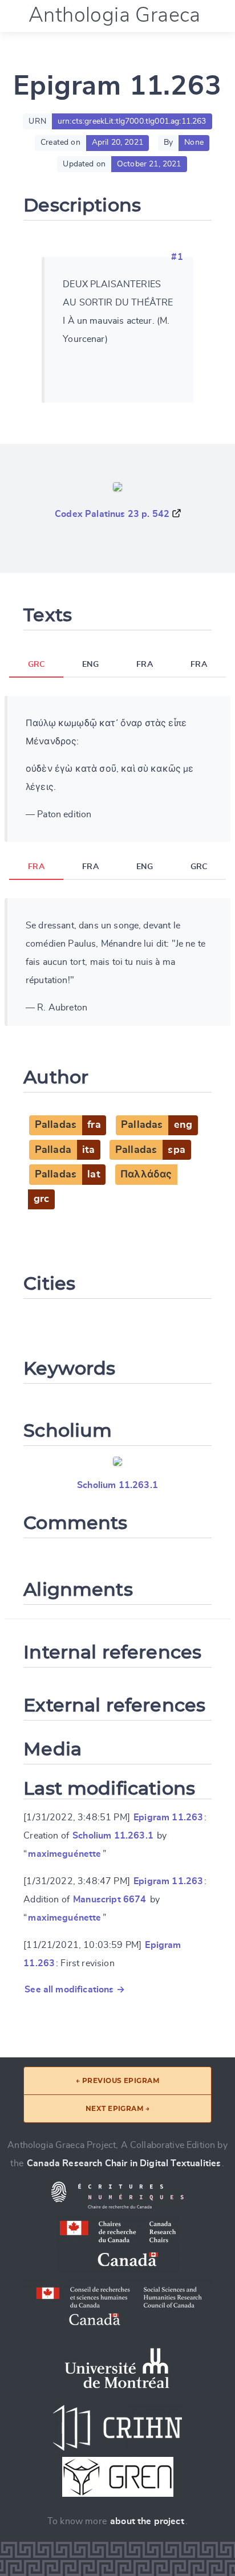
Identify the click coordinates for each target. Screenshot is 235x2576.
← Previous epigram (118, 2080)
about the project (147, 2521)
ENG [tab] (90, 665)
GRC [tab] (36, 665)
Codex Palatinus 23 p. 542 (112, 514)
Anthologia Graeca (115, 15)
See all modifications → (75, 1990)
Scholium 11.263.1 (117, 1485)
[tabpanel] (117, 769)
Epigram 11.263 (168, 1817)
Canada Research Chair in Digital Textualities (124, 2163)
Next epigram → (118, 2108)
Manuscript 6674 (110, 1900)
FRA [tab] (144, 665)
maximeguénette (64, 1854)
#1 (177, 257)
